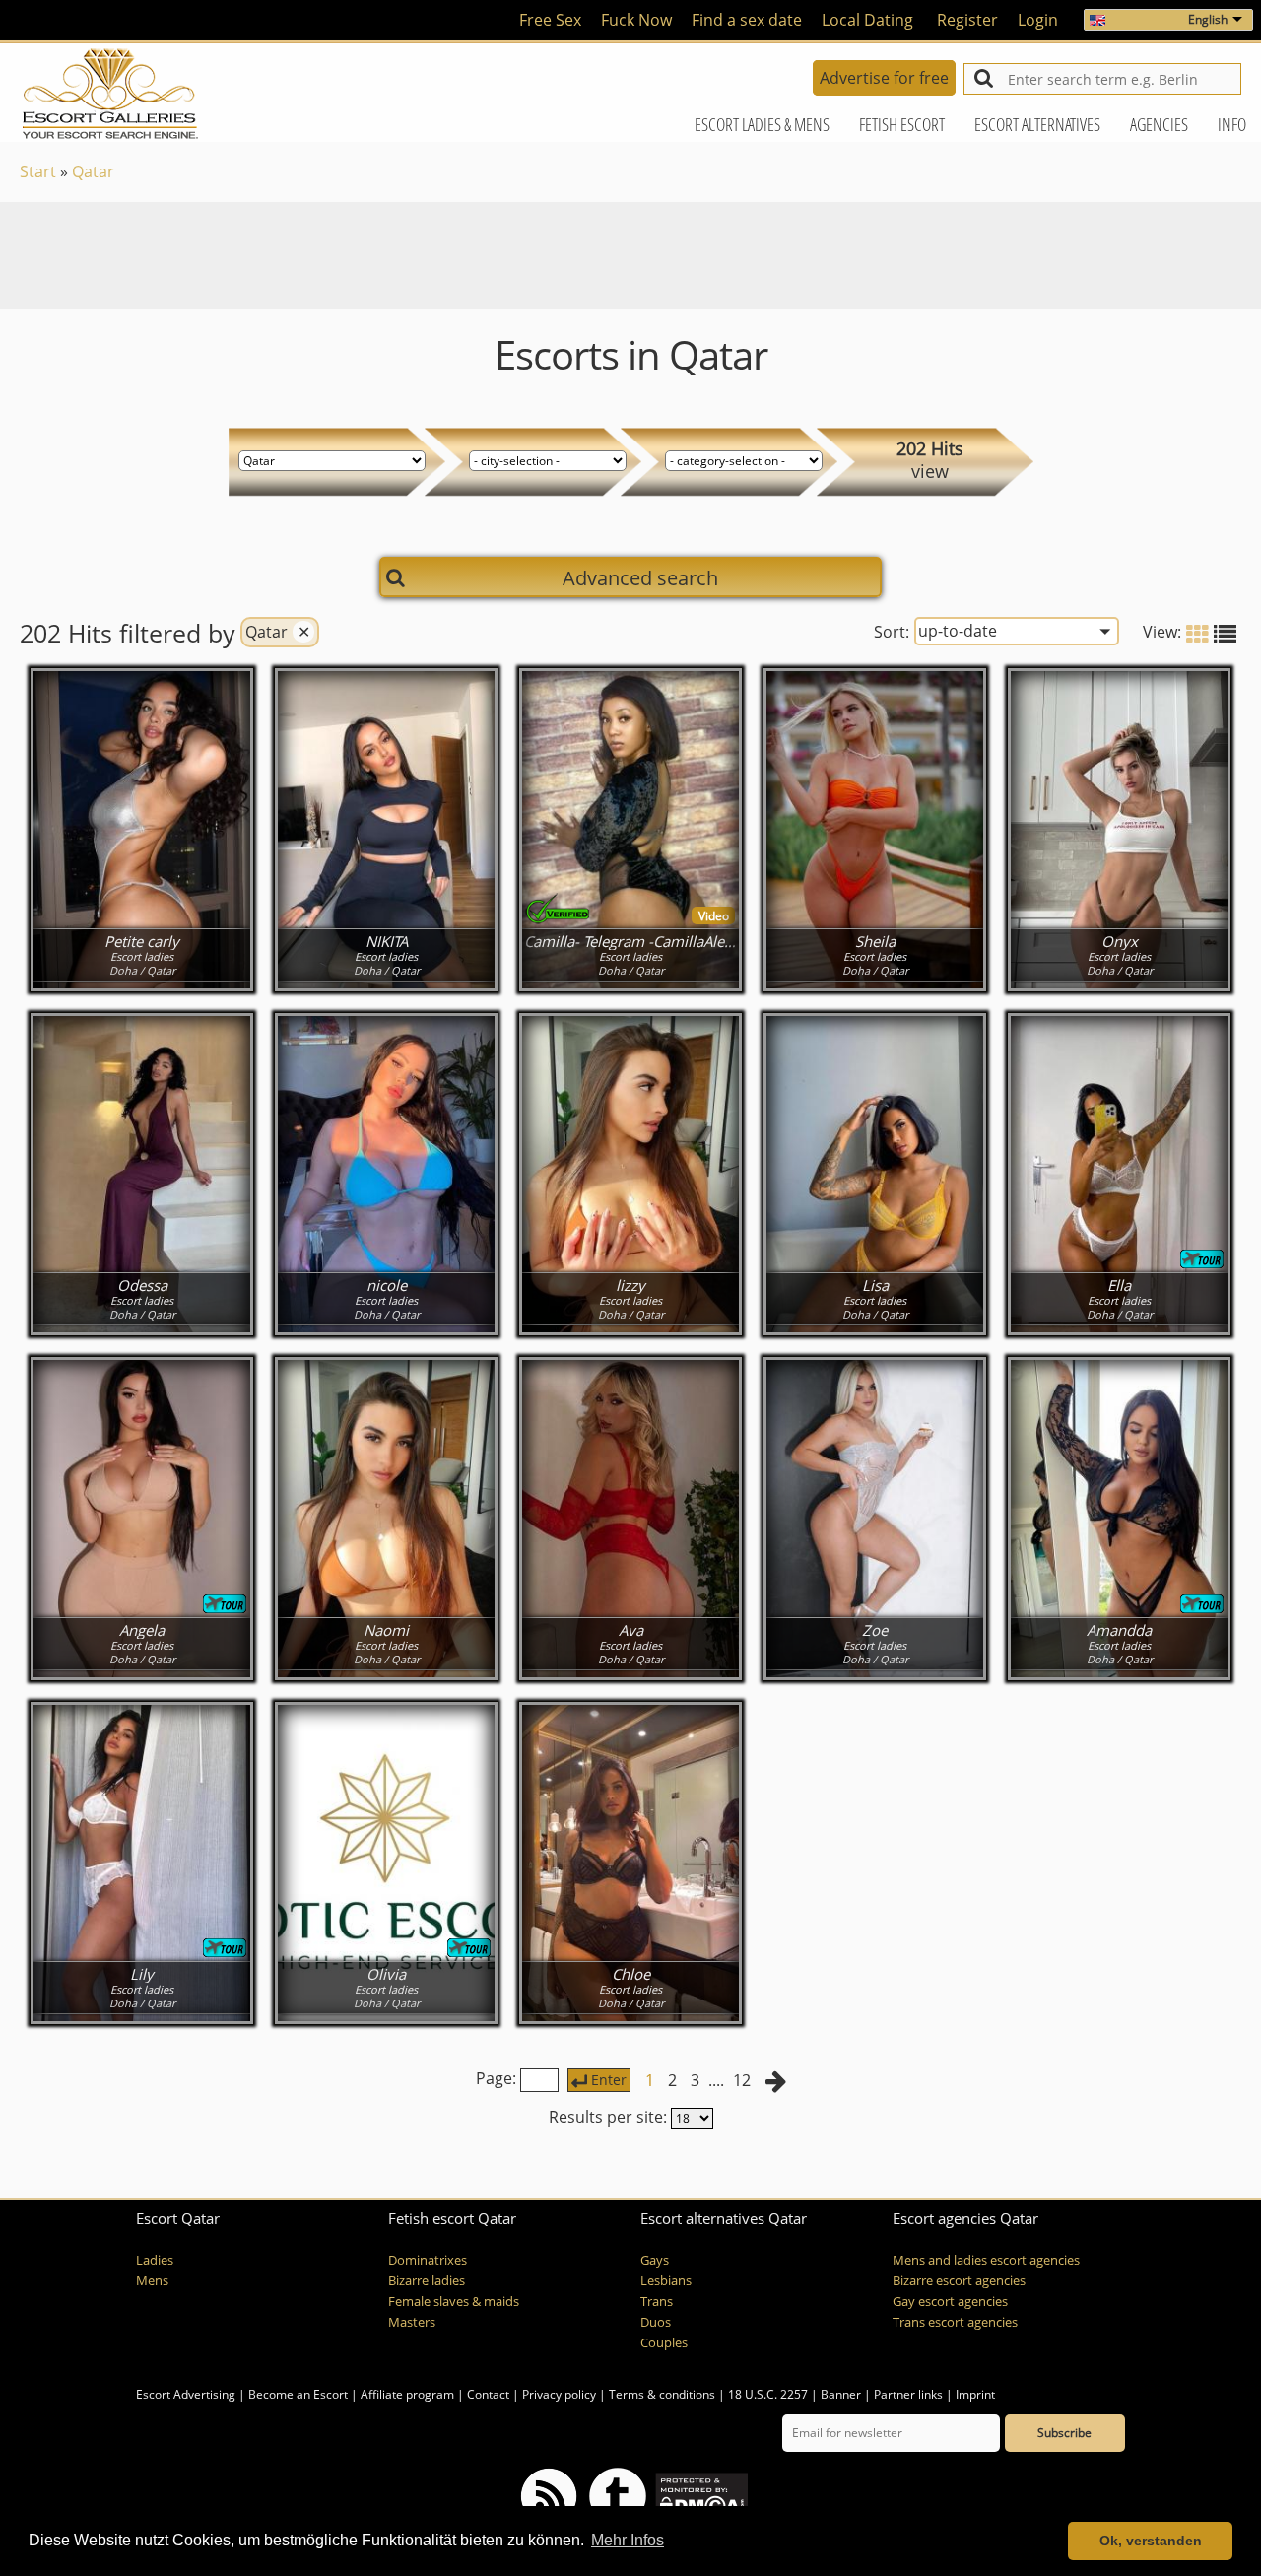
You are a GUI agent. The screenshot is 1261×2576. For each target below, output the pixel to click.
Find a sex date (747, 20)
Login (1038, 20)
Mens (152, 2281)
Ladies (155, 2260)
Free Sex (550, 20)
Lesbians (666, 2281)
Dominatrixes (428, 2260)
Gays (655, 2260)
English (1208, 19)
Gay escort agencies (950, 2302)
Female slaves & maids (454, 2302)
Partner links (908, 2394)
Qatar (93, 171)
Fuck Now (636, 20)
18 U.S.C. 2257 (768, 2394)
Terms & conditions (662, 2394)
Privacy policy (559, 2394)
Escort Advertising (186, 2394)
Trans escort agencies (955, 2322)
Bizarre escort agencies (959, 2281)
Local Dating (867, 20)
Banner (841, 2394)
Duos (656, 2322)
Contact (488, 2394)
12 (742, 2080)
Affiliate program (407, 2394)
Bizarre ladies (427, 2281)
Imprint (975, 2394)
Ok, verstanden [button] (1151, 2541)
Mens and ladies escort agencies (986, 2260)
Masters (412, 2322)
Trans (657, 2302)
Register (967, 20)
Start (38, 171)
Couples (664, 2343)
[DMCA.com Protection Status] (700, 2495)
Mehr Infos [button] (628, 2540)
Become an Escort (298, 2394)
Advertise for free (884, 78)
